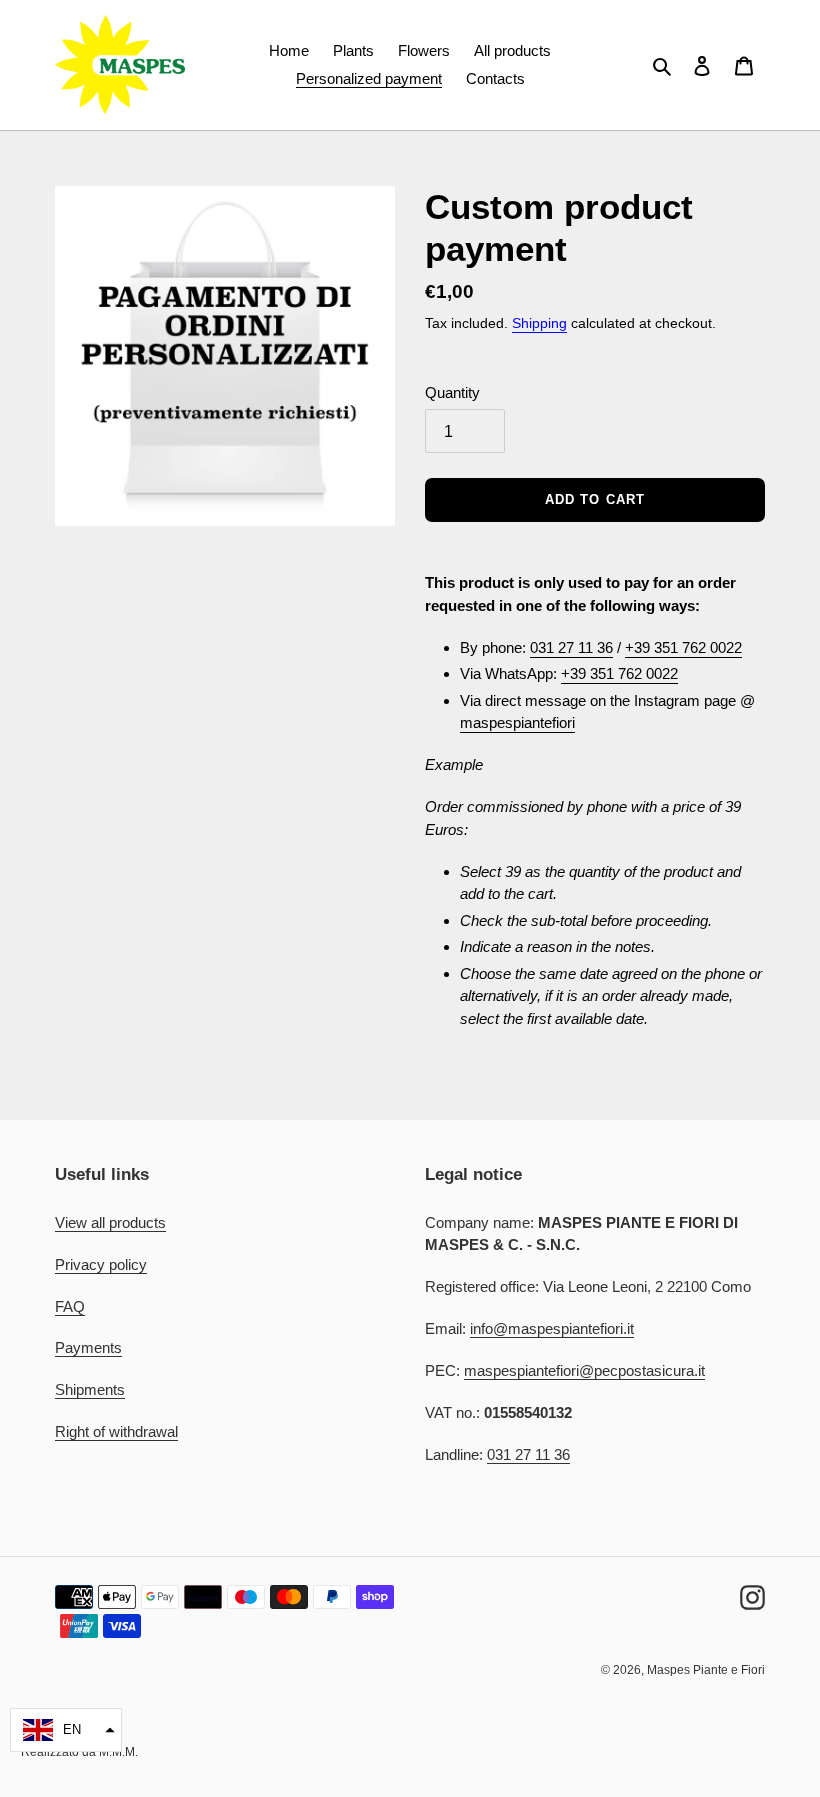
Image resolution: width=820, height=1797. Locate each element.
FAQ (70, 1306)
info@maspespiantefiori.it (552, 1328)
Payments (88, 1347)
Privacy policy (101, 1264)
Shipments (90, 1389)
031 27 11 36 (571, 647)
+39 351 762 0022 (683, 647)
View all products (110, 1222)
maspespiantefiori (517, 722)
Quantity (452, 392)
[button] (66, 1730)
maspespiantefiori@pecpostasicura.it (584, 1370)
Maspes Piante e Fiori (706, 1670)
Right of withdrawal (116, 1431)
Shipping (539, 323)
